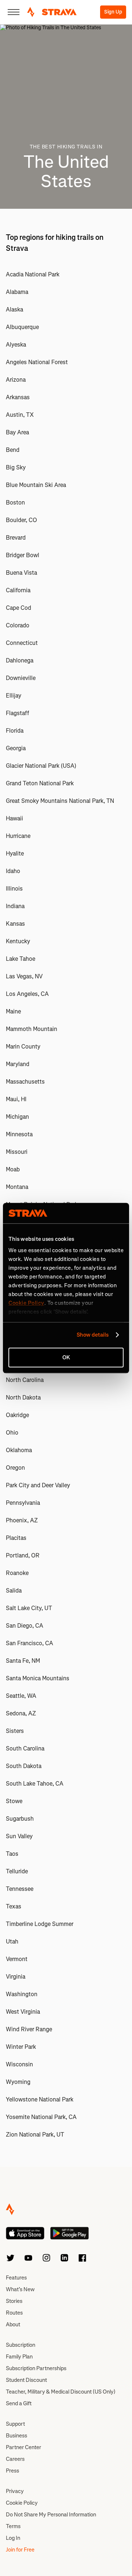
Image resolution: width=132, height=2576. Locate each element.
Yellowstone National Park (40, 2099)
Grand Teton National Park (40, 783)
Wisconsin (19, 2064)
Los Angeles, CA (27, 994)
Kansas (15, 924)
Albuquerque (22, 327)
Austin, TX (20, 415)
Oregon (15, 1468)
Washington (22, 1994)
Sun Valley (19, 1836)
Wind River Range (29, 2029)
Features (16, 2278)
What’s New (20, 2289)
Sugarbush (20, 1819)
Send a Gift (19, 2403)
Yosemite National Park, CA (41, 2117)
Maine (13, 1011)
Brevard (16, 538)
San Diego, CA (25, 1626)
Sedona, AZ (21, 1713)
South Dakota (24, 1766)
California (18, 590)
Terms (13, 2526)
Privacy (15, 2491)
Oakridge (17, 1415)
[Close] (14, 12)
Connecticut (22, 643)
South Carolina (25, 1748)
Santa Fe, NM (23, 1661)
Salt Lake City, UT (29, 1608)
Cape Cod (19, 608)
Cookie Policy (22, 2503)
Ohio (12, 1433)
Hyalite (15, 853)
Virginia (16, 1977)
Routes (14, 2313)
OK (66, 1357)
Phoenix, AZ (22, 1520)
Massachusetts (25, 1082)
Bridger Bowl (23, 555)
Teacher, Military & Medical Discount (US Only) (61, 2392)
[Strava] (52, 12)
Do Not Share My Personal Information (51, 2515)
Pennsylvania (23, 1503)
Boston (15, 503)
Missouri (17, 1152)
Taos (12, 1854)
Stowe (14, 1801)
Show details (93, 1335)
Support (15, 2424)
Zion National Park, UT (35, 2135)
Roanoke (17, 1573)
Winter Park (21, 2047)
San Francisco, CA (30, 1643)
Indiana (15, 906)
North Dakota (23, 1397)
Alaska (14, 309)
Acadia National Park (33, 274)
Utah (12, 1942)
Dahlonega (20, 660)
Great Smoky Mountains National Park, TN (60, 801)
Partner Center (23, 2447)
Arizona (16, 380)
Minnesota (19, 1134)
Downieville (21, 678)
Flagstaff (17, 713)
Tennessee (20, 1889)
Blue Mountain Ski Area (36, 485)
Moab (13, 1169)
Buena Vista (21, 573)
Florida (15, 731)
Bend (13, 450)
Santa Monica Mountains (38, 1678)
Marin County (23, 1047)
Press (12, 2471)
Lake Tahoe (21, 959)
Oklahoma (19, 1450)
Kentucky (18, 941)
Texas (14, 1906)
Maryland (18, 1064)
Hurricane (18, 836)
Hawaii (14, 818)
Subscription (21, 2345)
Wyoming (18, 2082)
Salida (14, 1591)
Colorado (18, 625)
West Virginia (23, 2012)
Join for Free (20, 2550)
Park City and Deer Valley (38, 1485)
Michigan (17, 1117)
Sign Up (113, 12)
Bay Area (17, 432)
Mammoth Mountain (32, 1029)
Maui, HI (16, 1099)
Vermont (17, 1959)
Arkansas (18, 397)
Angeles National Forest (37, 362)
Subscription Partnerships (36, 2368)
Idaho (13, 871)
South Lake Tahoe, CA (35, 1784)
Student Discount (26, 2380)
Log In (13, 2538)
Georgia (16, 748)
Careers (15, 2459)
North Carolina (25, 1380)
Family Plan (19, 2357)
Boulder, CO (21, 520)
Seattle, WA (21, 1696)
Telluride (17, 1871)
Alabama (17, 292)
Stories (14, 2301)
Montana (17, 1187)
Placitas (16, 1538)
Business (16, 2436)
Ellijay (14, 696)
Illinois (14, 889)
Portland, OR (23, 1555)
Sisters (15, 1731)
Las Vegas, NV (24, 976)
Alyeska (16, 345)
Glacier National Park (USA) (41, 766)
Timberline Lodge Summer (40, 1924)
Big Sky (16, 467)
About (13, 2324)
